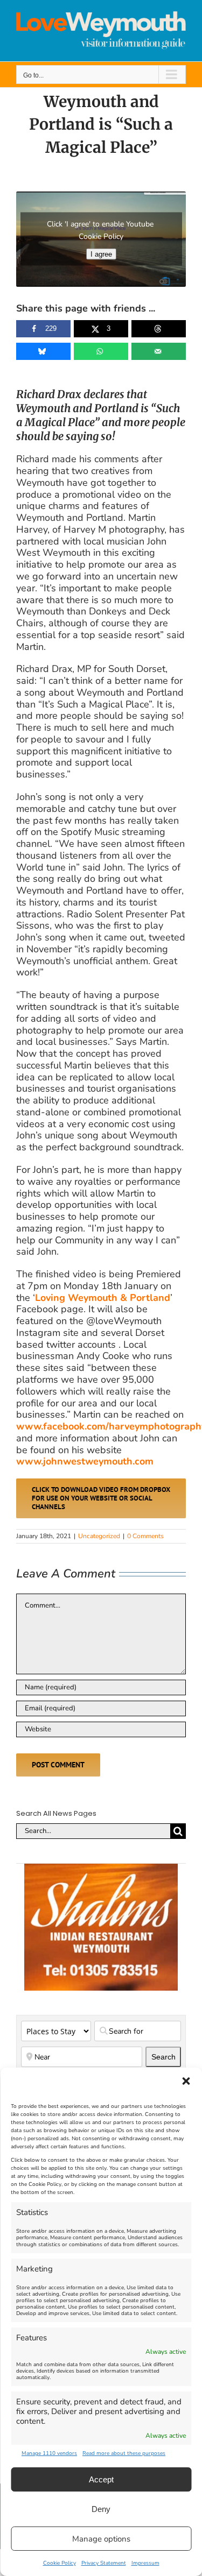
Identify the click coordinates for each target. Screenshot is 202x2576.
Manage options (101, 2539)
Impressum (145, 2563)
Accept (101, 2479)
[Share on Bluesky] (43, 351)
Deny (101, 2509)
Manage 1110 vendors (49, 2453)
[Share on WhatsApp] (101, 351)
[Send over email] (159, 351)
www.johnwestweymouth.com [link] (85, 1461)
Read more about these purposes (124, 2453)
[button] (186, 2081)
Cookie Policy (60, 2563)
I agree (101, 254)
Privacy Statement (104, 2563)
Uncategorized (99, 1536)
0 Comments (145, 1536)
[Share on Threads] (159, 329)
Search (166, 2057)
